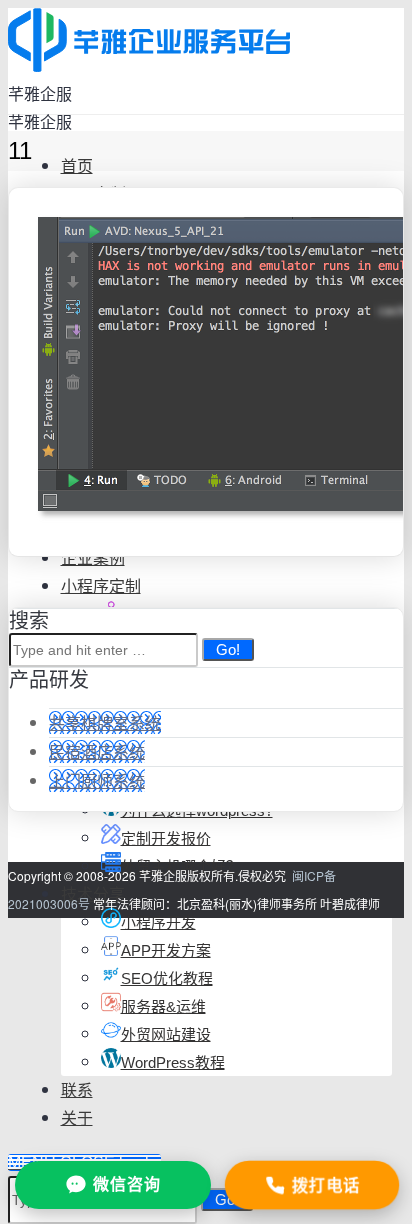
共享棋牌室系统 (105, 722)
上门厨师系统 (97, 780)
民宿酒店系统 (97, 751)
